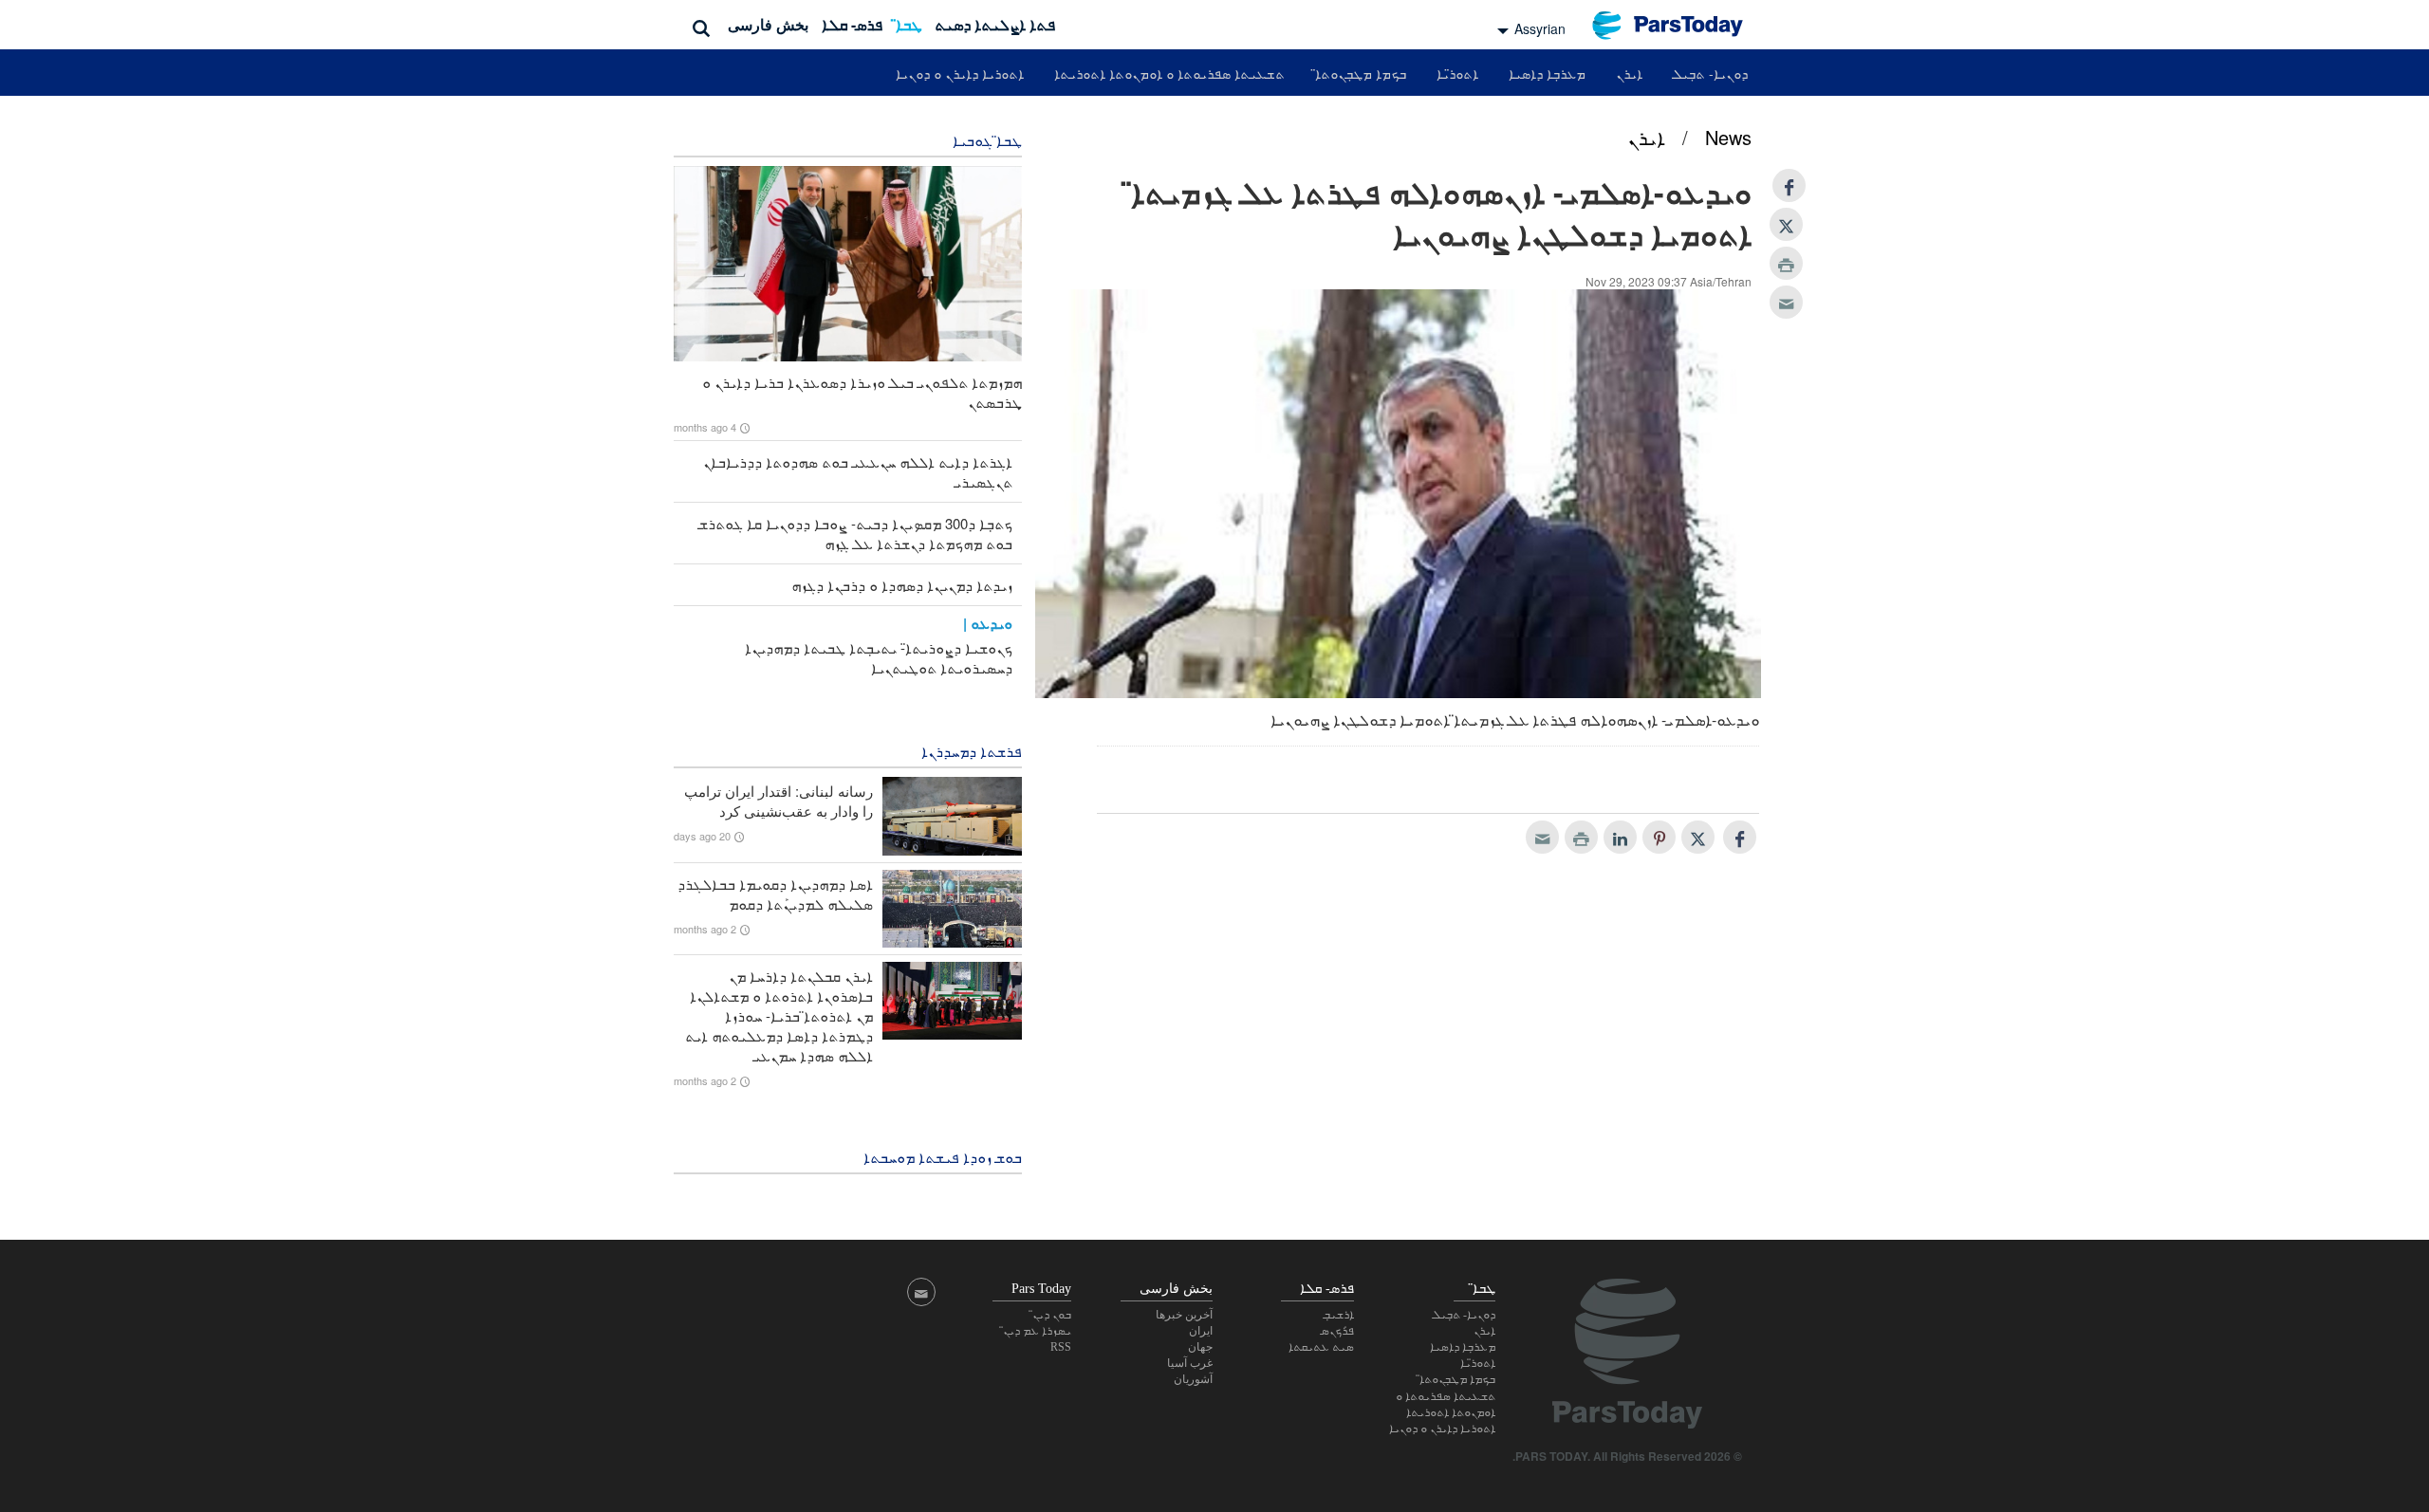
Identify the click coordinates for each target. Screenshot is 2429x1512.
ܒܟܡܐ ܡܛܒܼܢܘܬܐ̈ (1361, 73)
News (1728, 137)
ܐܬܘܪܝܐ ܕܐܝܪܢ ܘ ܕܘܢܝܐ (960, 73)
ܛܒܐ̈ (909, 24)
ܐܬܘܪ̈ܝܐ (1457, 73)
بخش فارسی (768, 24)
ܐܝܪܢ (1629, 73)
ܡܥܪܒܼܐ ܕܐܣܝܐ (1547, 73)
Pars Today (1678, 25)
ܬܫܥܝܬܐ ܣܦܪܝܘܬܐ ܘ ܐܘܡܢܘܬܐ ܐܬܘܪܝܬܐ (1169, 73)
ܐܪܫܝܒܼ (1339, 1315)
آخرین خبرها (1184, 1315)
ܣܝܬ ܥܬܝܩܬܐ (1321, 1347)
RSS (1061, 1347)
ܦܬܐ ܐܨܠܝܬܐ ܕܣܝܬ (995, 24)
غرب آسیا (1190, 1363)
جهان (1200, 1347)
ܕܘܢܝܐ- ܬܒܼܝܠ (1710, 73)
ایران (1201, 1331)
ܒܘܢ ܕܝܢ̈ (1052, 1315)
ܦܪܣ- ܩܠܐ (852, 24)
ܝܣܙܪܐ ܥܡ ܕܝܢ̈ (1037, 1331)
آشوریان (1193, 1379)
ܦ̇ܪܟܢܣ (1337, 1331)
